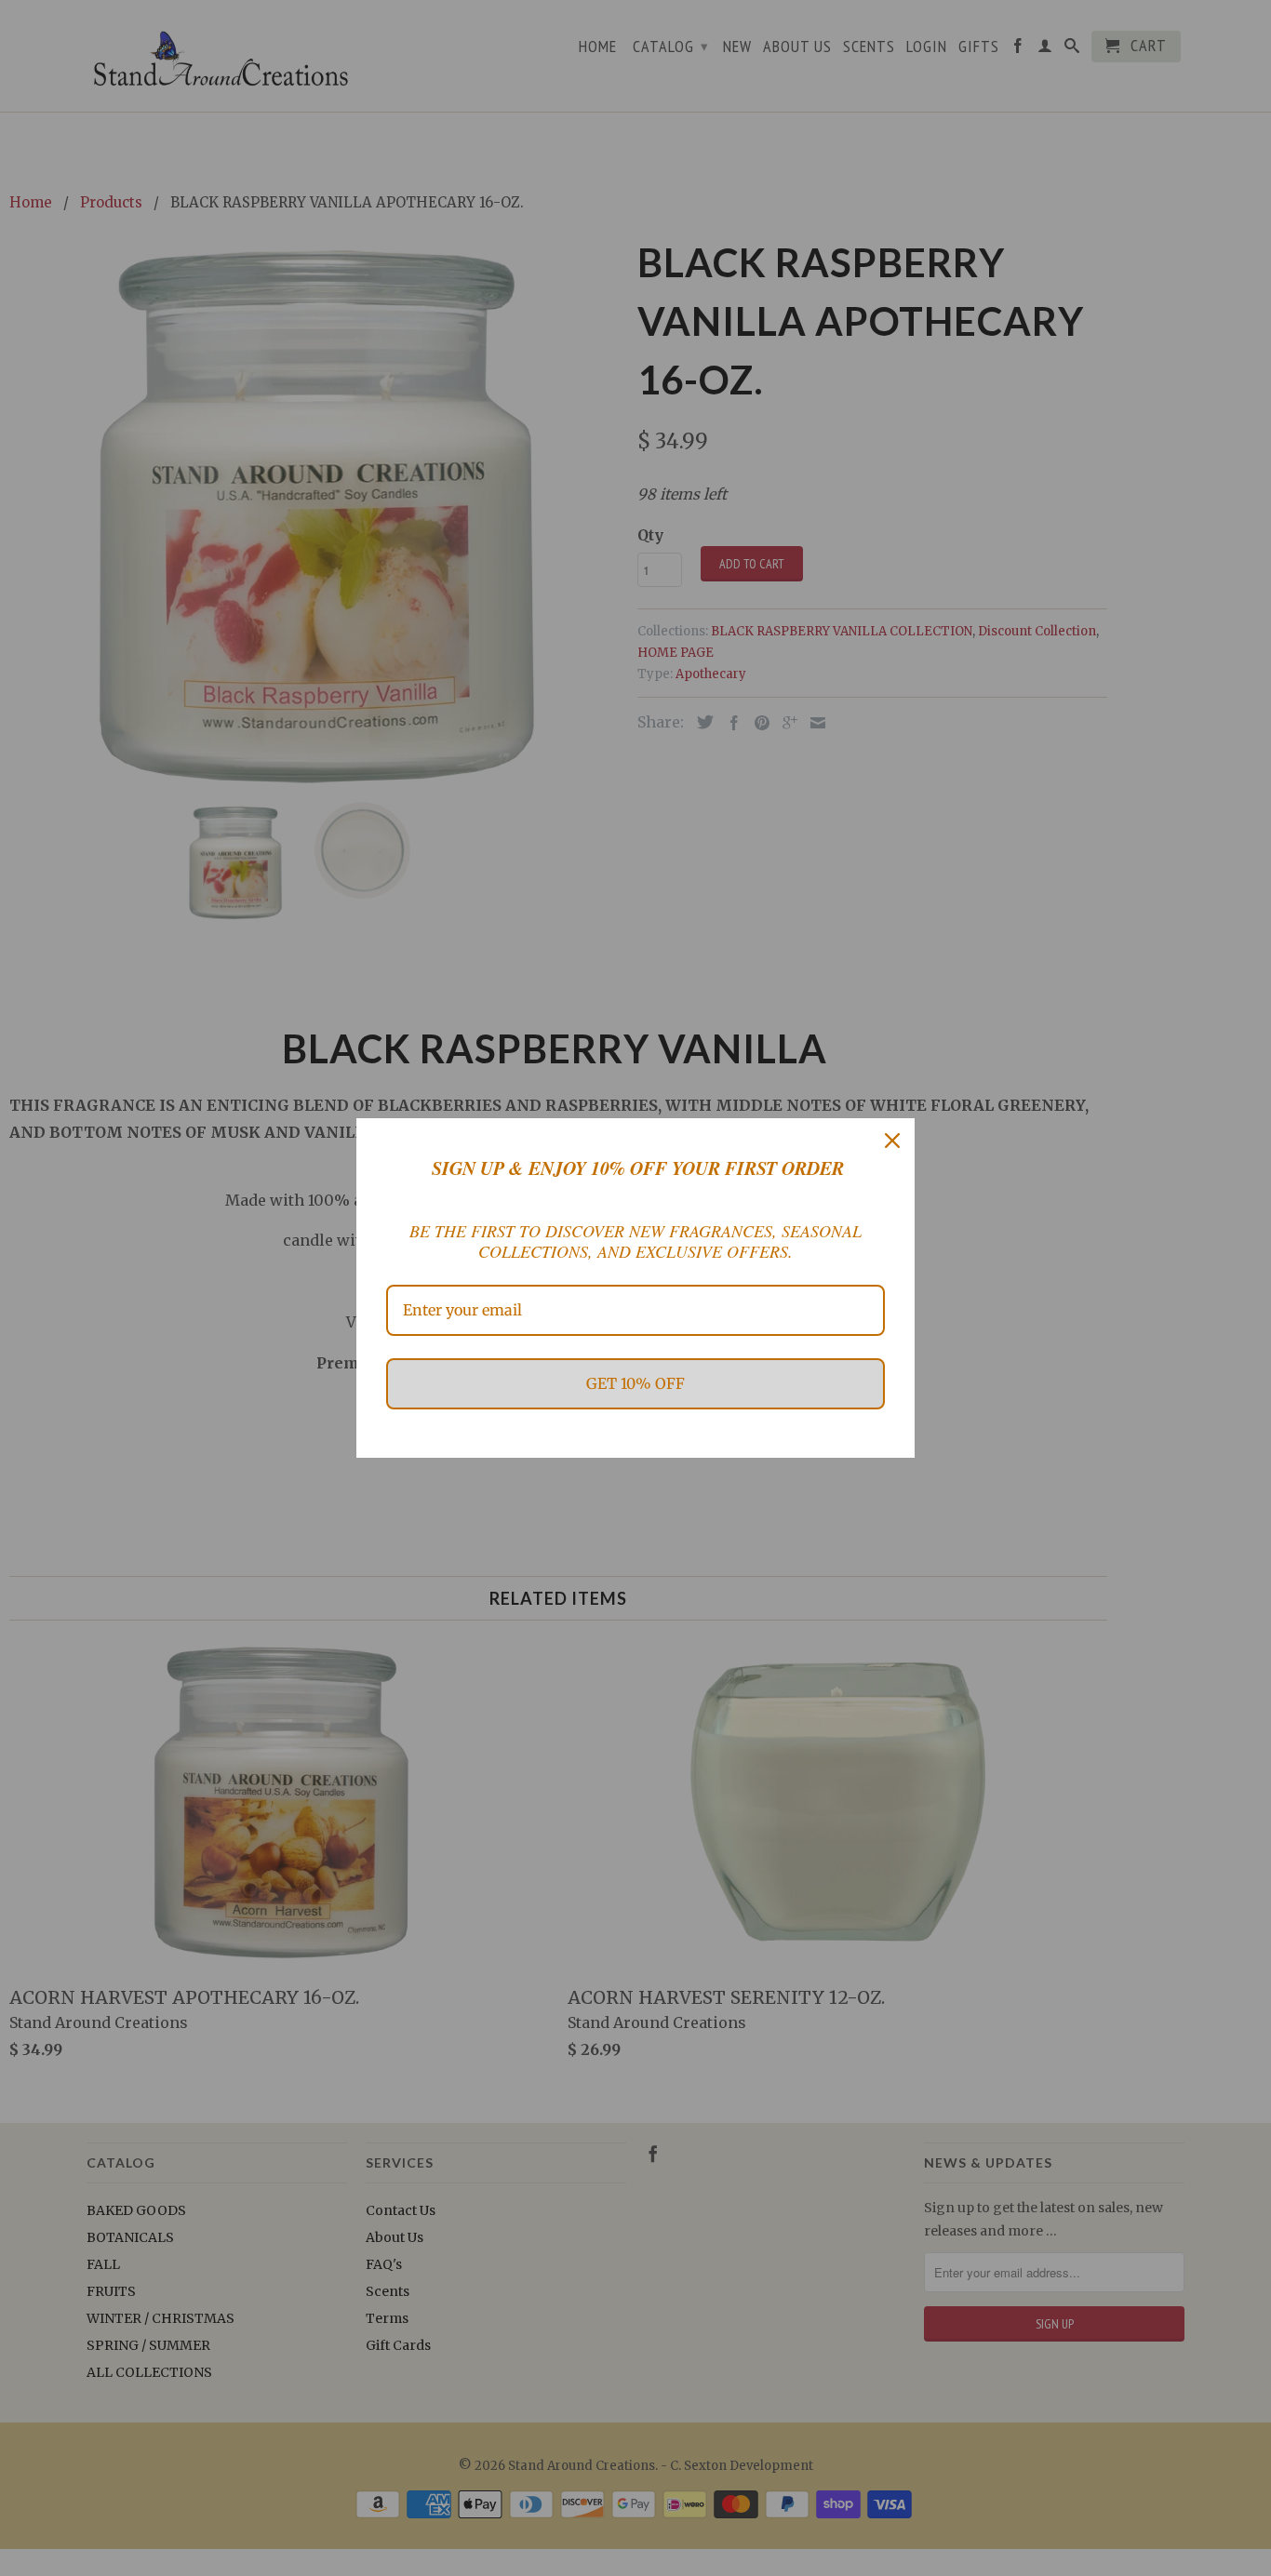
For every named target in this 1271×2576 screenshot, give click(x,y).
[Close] (892, 1141)
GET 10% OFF (635, 1383)
